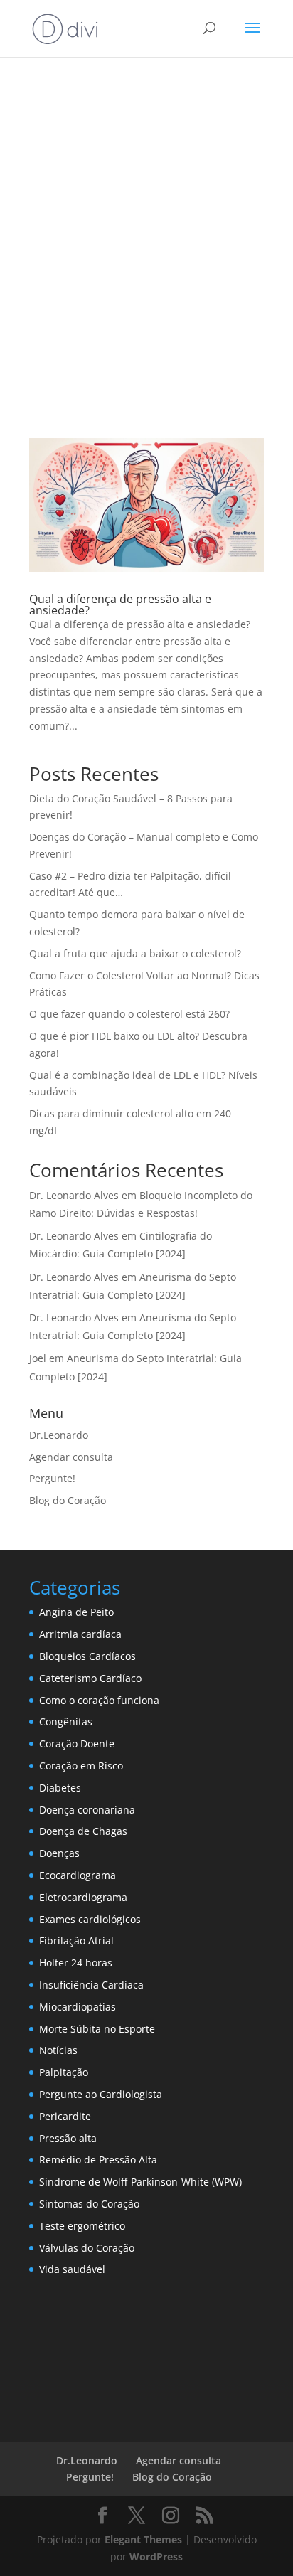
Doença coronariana (87, 1810)
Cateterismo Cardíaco (90, 1678)
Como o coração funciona (99, 1700)
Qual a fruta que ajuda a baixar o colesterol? (135, 953)
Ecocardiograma (78, 1875)
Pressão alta (68, 2138)
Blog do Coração (68, 1500)
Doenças (59, 1853)
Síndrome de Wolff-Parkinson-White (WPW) (140, 2182)
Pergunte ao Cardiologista (101, 2094)
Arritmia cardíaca (80, 1634)
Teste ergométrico (82, 2226)
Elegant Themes (143, 2539)
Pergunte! (52, 1478)
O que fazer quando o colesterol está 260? (129, 1014)
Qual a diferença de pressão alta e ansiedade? (120, 605)
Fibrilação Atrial (76, 1941)
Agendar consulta (71, 1457)
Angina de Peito (76, 1612)
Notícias (58, 2050)
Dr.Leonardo (59, 1435)
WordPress (156, 2556)
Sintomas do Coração (89, 2204)
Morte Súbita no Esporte (97, 2029)
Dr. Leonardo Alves (74, 1195)
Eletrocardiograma (83, 1897)
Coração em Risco (81, 1766)
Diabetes (60, 1788)
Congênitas (66, 1721)
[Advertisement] (146, 243)
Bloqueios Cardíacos (87, 1656)
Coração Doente (77, 1744)
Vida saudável (72, 2269)
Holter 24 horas (76, 1963)
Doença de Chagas (83, 1831)
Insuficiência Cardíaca (91, 1985)
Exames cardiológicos (90, 1919)
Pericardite (65, 2116)
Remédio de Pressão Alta (98, 2160)
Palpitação (64, 2072)
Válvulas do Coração (87, 2248)
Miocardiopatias (78, 2007)
